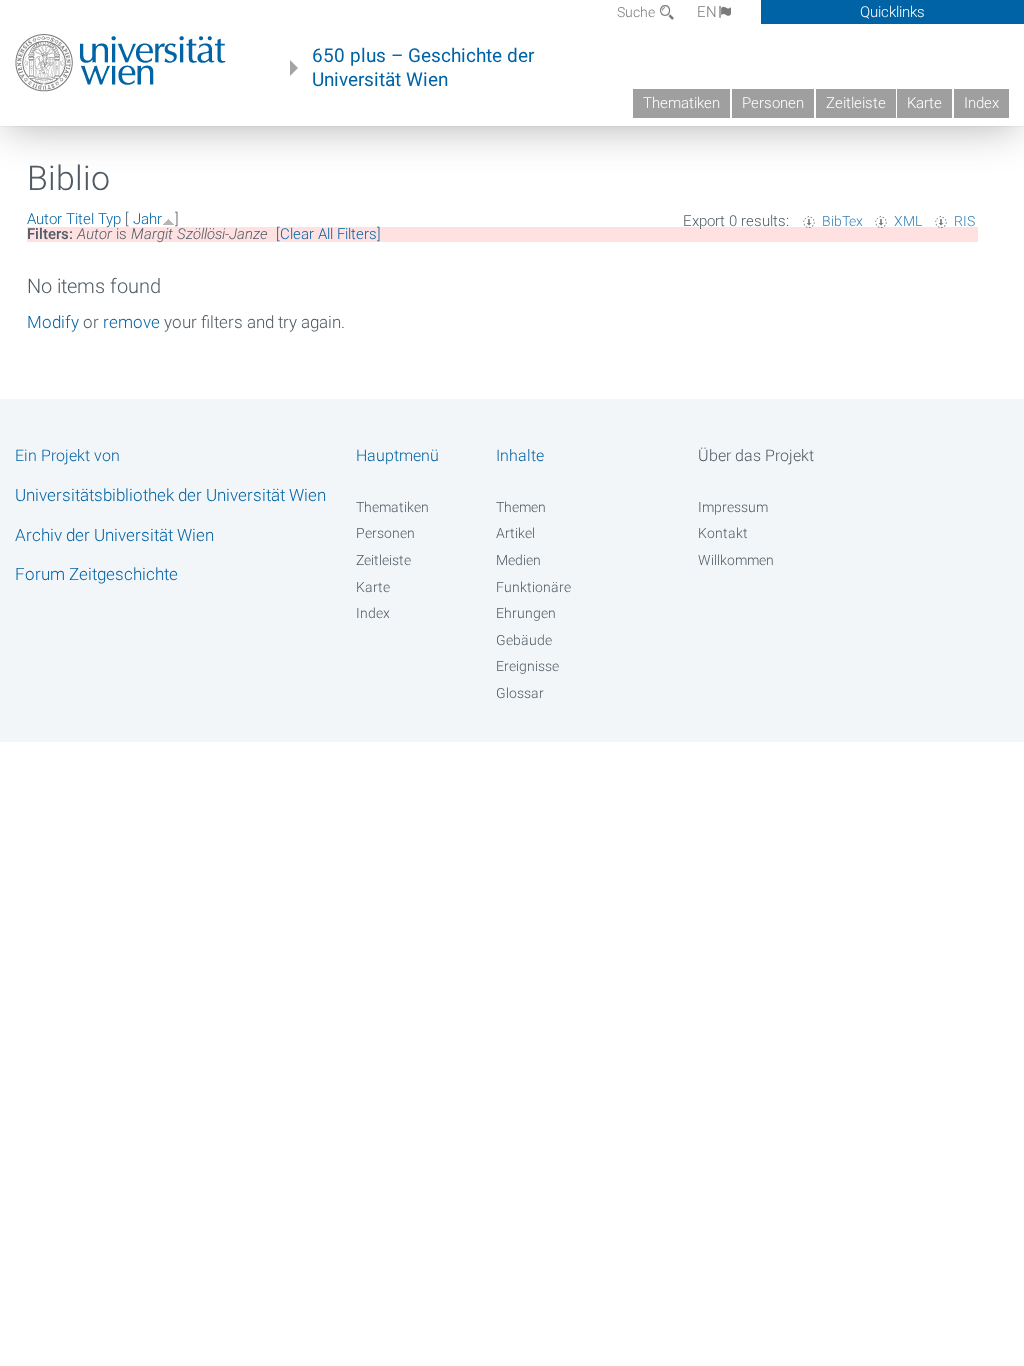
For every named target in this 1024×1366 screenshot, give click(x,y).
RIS (964, 221)
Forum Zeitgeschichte (96, 574)
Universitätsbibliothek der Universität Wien (170, 495)
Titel (80, 219)
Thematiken (681, 103)
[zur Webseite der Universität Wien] (120, 63)
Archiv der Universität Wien (114, 535)
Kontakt (723, 533)
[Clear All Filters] (328, 234)
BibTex (842, 221)
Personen (773, 103)
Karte (924, 103)
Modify (53, 322)
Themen (521, 507)
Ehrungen (526, 613)
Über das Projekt (756, 455)
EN (707, 12)
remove (131, 322)
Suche (637, 12)
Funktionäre (533, 587)
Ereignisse (527, 666)
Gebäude (524, 640)
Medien (518, 560)
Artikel (515, 533)
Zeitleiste (856, 103)
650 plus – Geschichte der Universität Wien (423, 68)
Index (981, 103)
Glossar (520, 693)
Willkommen (736, 560)
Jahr (147, 219)
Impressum (733, 507)
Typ (109, 219)
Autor (44, 219)
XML (908, 221)
